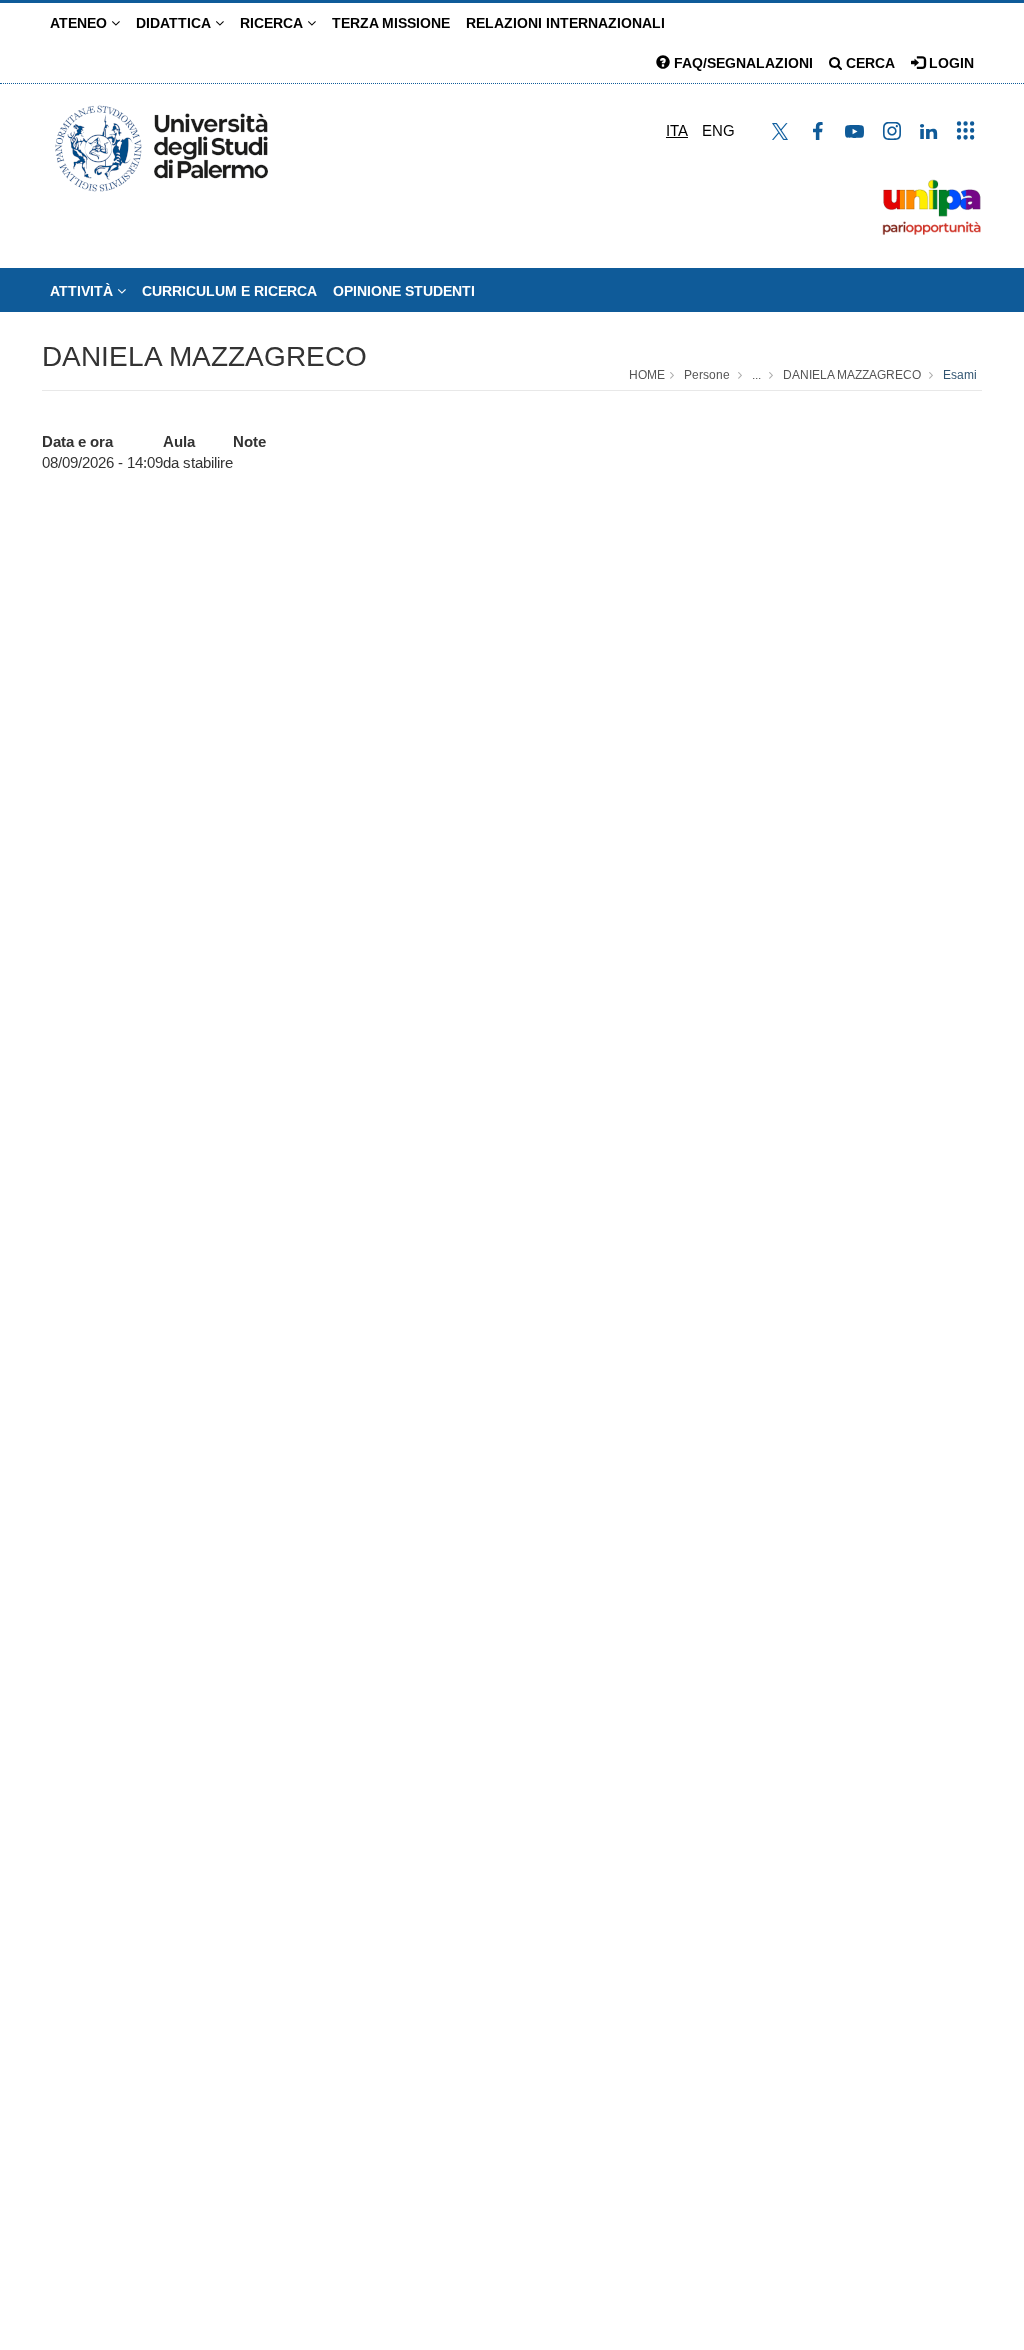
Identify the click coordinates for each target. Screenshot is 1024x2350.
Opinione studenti (404, 291)
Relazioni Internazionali (565, 23)
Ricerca (273, 23)
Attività (83, 291)
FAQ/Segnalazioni (741, 63)
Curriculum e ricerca (229, 291)
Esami (960, 375)
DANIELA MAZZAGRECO (204, 356)
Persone (707, 375)
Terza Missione (391, 23)
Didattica (175, 23)
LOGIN (949, 63)
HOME (647, 375)
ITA (677, 130)
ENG (718, 130)
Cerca (868, 63)
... (756, 375)
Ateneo (80, 23)
